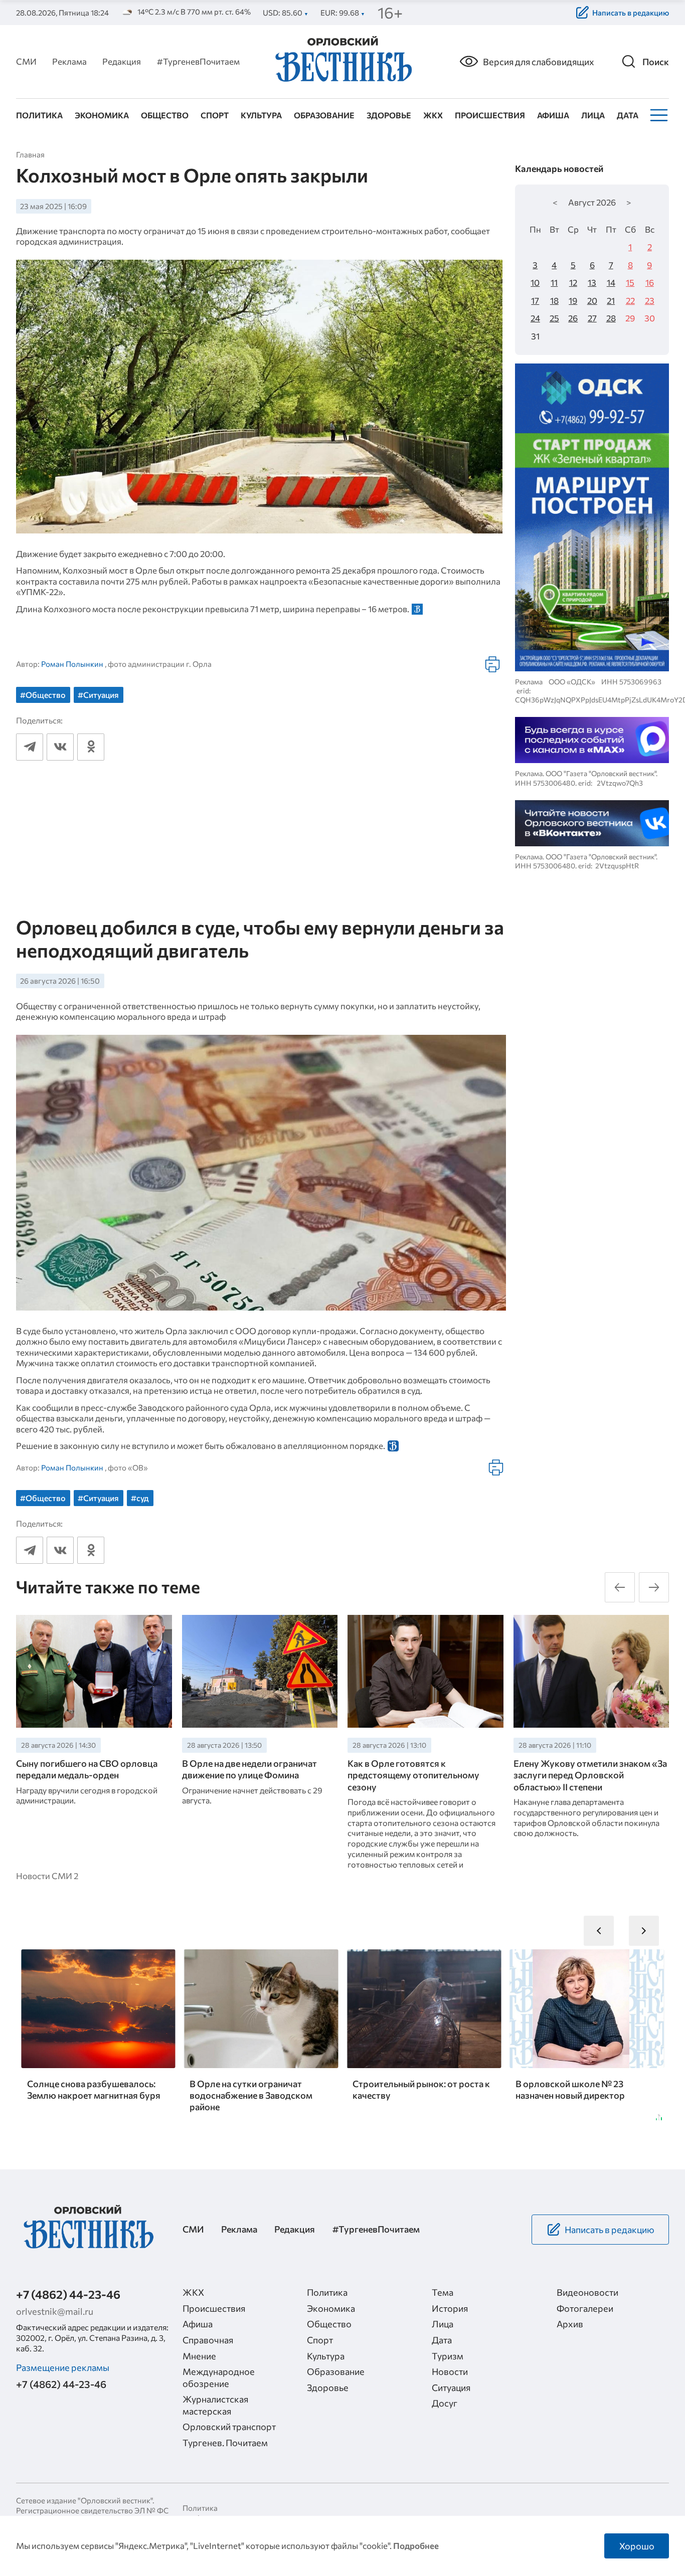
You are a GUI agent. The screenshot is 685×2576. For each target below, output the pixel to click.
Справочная (208, 2340)
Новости (450, 2371)
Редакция (122, 61)
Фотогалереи (585, 2308)
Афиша (553, 115)
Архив (570, 2324)
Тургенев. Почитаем (225, 2443)
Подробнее (416, 2545)
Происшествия (490, 115)
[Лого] (342, 60)
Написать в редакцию (631, 13)
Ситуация (451, 2387)
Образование (324, 115)
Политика (39, 115)
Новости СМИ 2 (47, 1876)
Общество (165, 115)
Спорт (215, 115)
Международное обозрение (219, 2377)
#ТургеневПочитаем (198, 61)
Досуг (445, 2403)
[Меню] (658, 115)
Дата (628, 115)
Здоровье (389, 115)
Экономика (102, 115)
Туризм (448, 2356)
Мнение (199, 2356)
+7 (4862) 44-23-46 (68, 2294)
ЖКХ (433, 115)
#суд (140, 1498)
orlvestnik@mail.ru (55, 2311)
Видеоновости (587, 2292)
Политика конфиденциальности (222, 2513)
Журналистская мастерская (215, 2405)
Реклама (69, 61)
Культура (261, 115)
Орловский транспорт (229, 2427)
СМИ (26, 61)
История (450, 2308)
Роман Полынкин (72, 664)
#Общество (43, 695)
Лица (593, 115)
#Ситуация (98, 695)
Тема (443, 2292)
